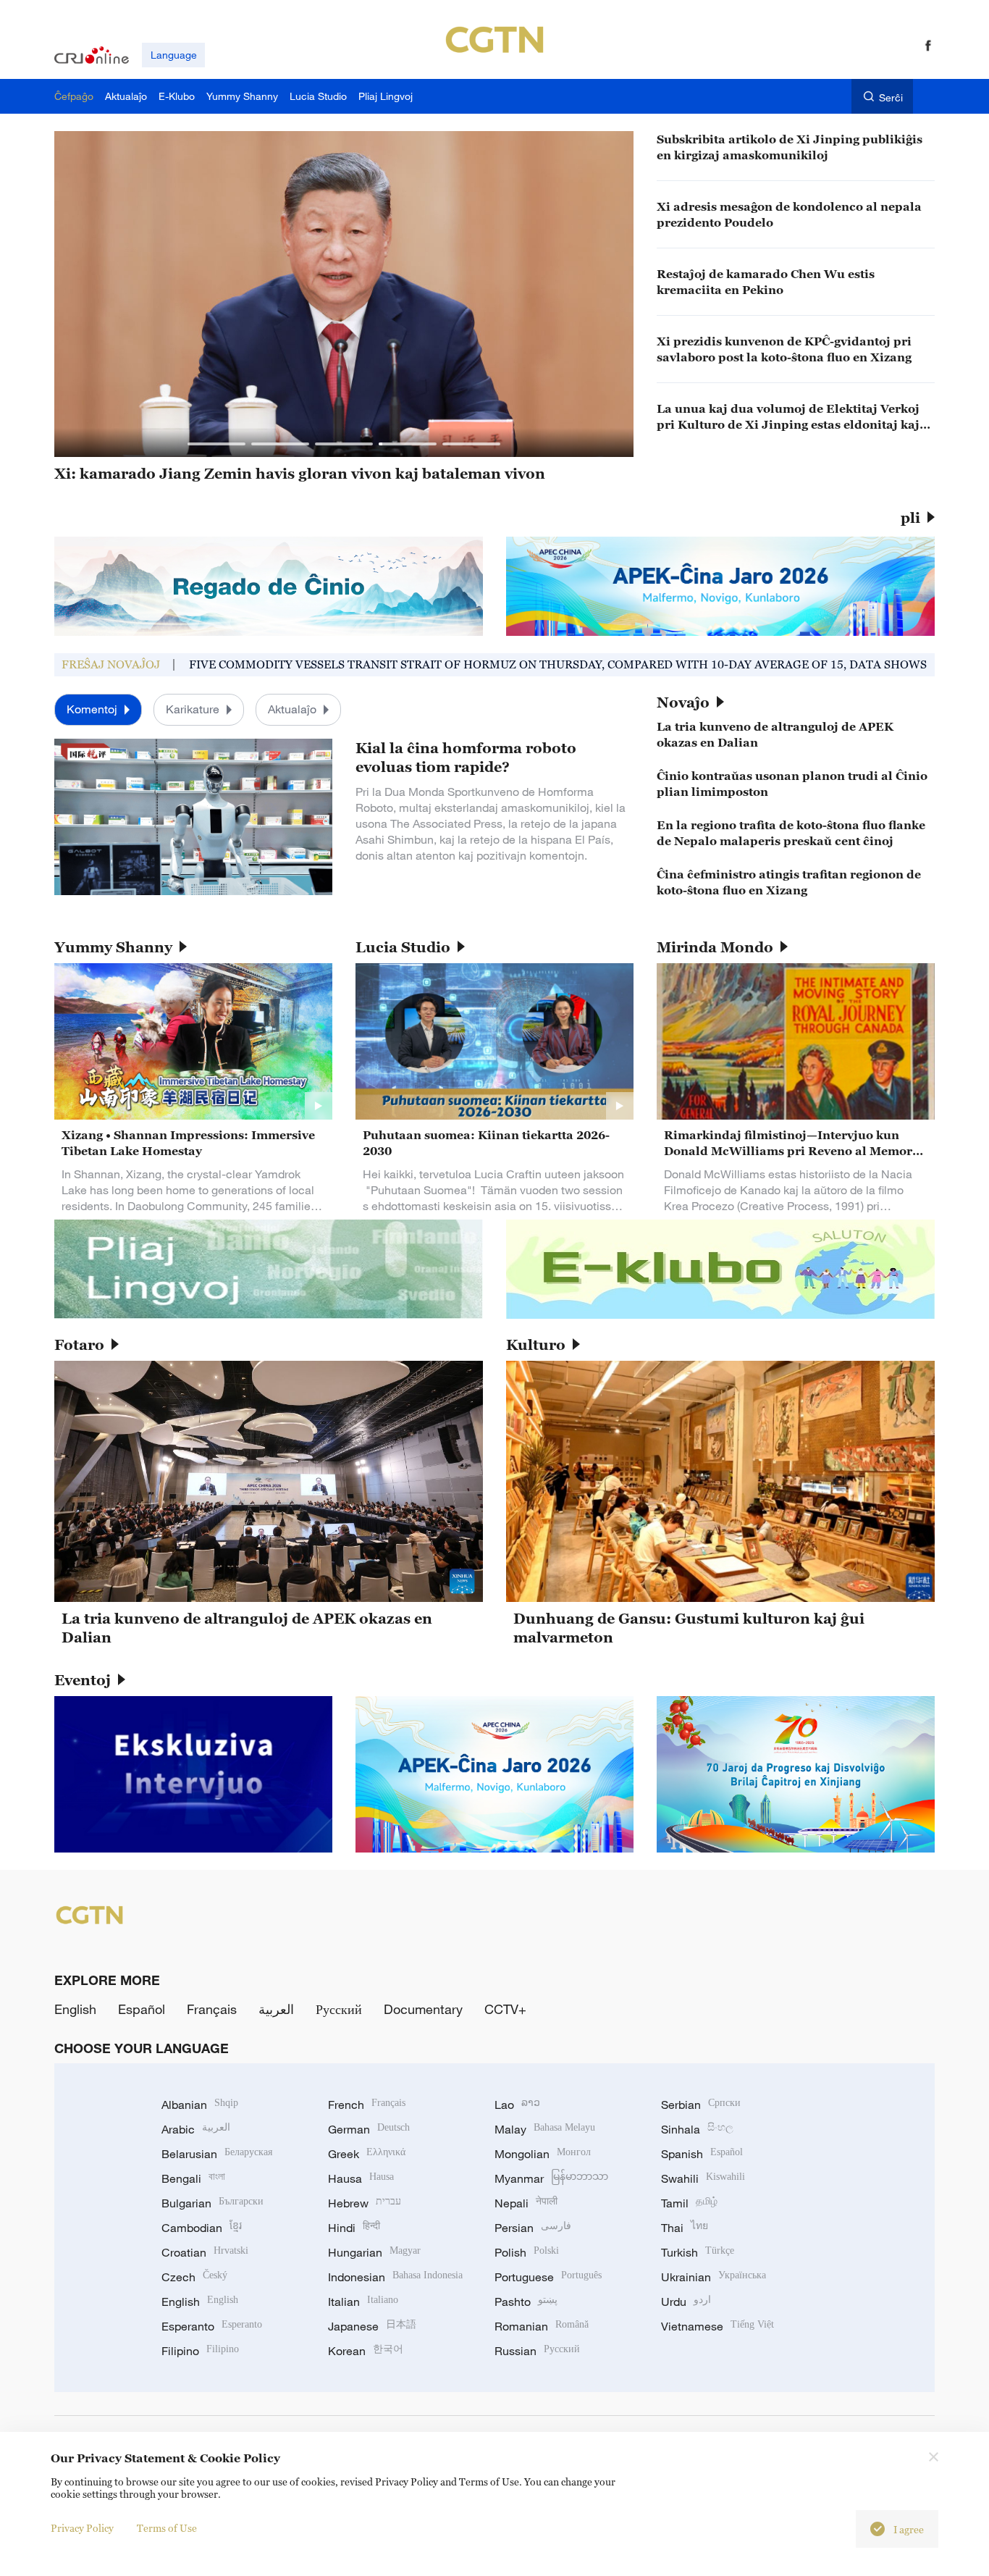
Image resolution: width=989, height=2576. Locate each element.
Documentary (423, 2009)
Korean (366, 2351)
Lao (517, 2105)
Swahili (703, 2178)
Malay (545, 2129)
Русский (339, 2009)
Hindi (354, 2228)
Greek (367, 2154)
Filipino (200, 2351)
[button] (216, 444)
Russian (537, 2351)
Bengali (193, 2178)
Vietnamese (717, 2326)
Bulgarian (212, 2203)
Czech (194, 2277)
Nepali (526, 2203)
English (75, 2009)
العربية (276, 2009)
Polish (527, 2252)
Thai (685, 2228)
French (367, 2105)
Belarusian (217, 2154)
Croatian (205, 2252)
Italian (363, 2302)
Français (212, 2009)
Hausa (361, 2178)
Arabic (196, 2129)
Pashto (526, 2302)
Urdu (686, 2302)
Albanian (200, 2105)
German (369, 2129)
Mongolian (543, 2154)
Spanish (702, 2154)
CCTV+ (505, 2009)
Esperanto (212, 2326)
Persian (533, 2228)
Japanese (372, 2326)
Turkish (698, 2252)
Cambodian (202, 2228)
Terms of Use (167, 2528)
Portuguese (548, 2277)
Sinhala (697, 2129)
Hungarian (374, 2252)
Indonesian (395, 2277)
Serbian (701, 2105)
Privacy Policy (82, 2528)
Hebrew (365, 2203)
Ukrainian (714, 2277)
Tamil (689, 2203)
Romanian (542, 2326)
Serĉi (891, 97)
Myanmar (551, 2178)
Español (142, 2009)
